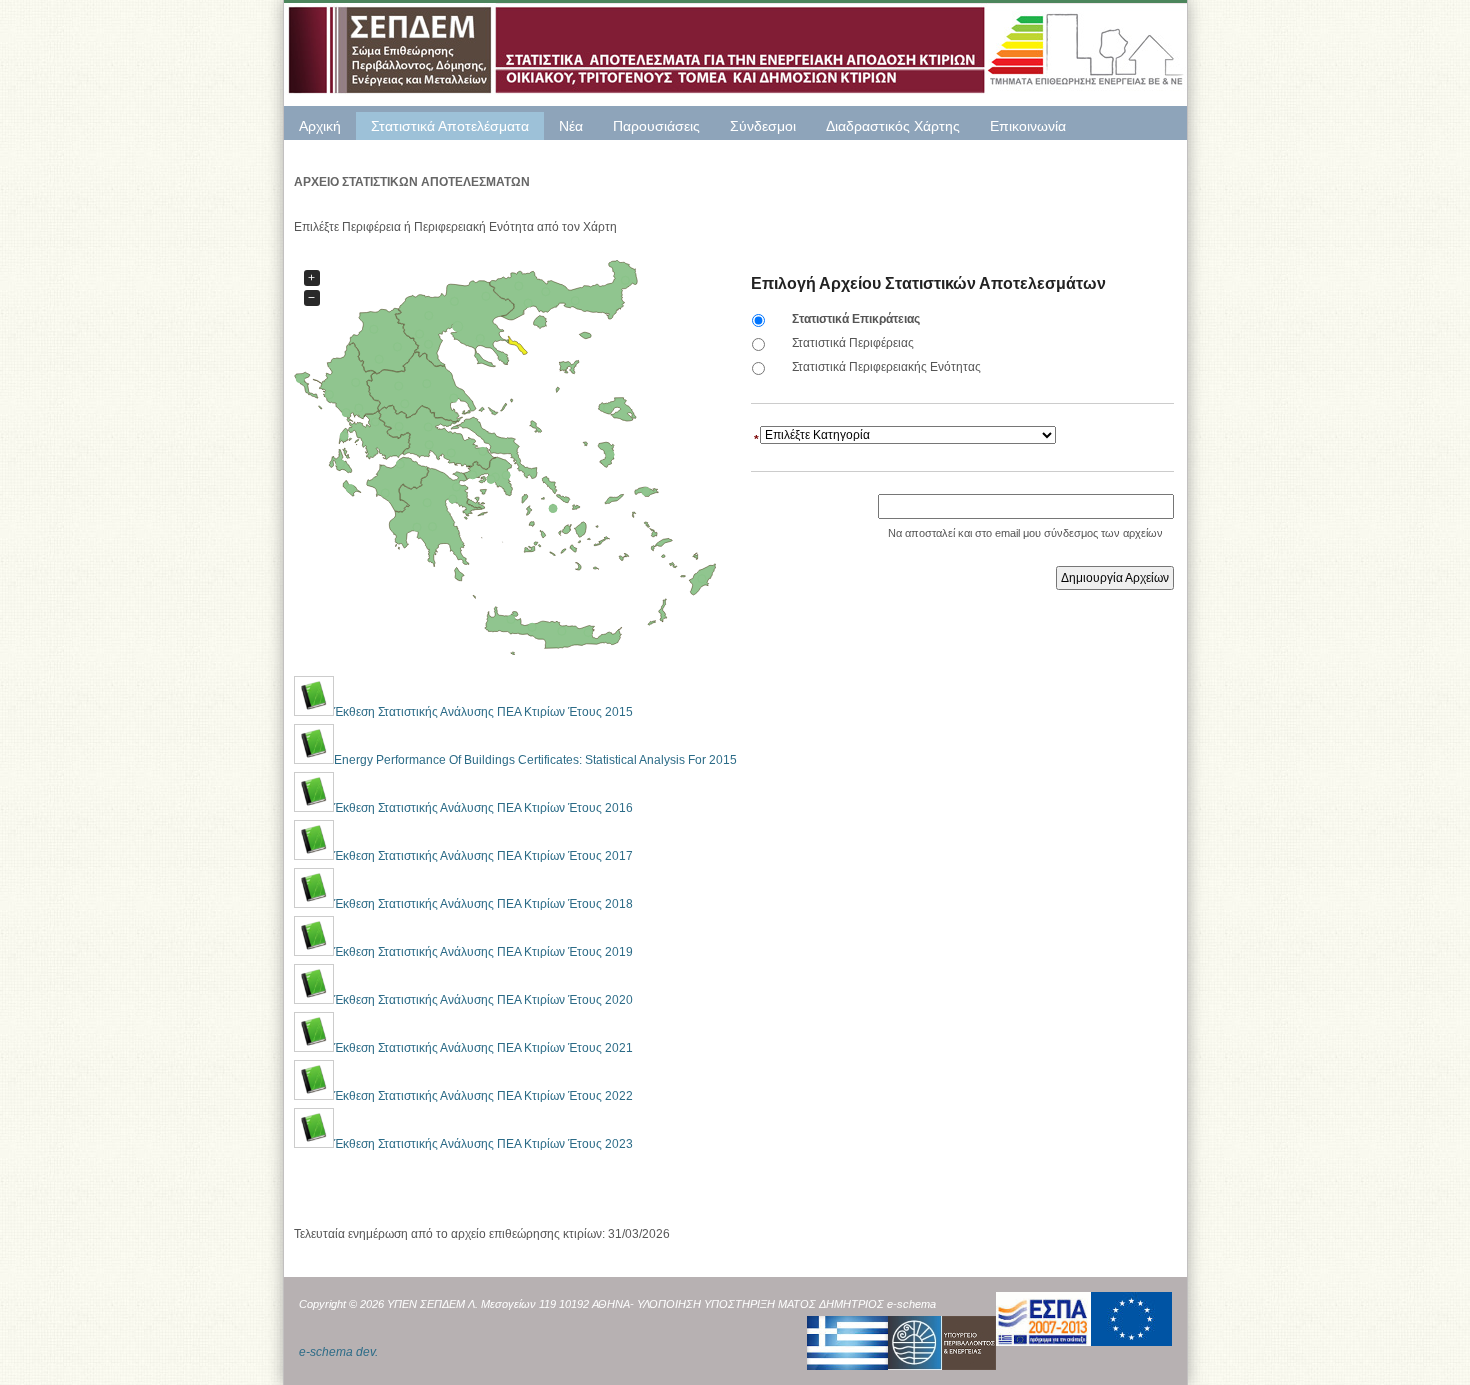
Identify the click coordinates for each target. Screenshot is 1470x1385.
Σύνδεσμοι (763, 126)
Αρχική (320, 126)
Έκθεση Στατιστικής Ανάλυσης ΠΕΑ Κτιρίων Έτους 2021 (483, 1048)
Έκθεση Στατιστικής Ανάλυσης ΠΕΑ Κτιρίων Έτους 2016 (483, 808)
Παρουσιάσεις (656, 126)
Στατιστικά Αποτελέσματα (450, 126)
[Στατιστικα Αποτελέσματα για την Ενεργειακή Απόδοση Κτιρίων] (735, 49)
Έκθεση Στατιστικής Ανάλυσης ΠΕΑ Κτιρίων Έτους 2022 (483, 1096)
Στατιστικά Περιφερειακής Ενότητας (886, 367)
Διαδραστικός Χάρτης (893, 126)
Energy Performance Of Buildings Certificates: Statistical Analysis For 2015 (535, 760)
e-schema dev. (338, 1352)
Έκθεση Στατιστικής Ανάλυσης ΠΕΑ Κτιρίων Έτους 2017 (483, 856)
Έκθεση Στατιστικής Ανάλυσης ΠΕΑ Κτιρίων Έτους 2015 (483, 712)
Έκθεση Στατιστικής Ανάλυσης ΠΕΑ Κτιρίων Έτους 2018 (483, 904)
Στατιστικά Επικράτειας (856, 319)
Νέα (571, 126)
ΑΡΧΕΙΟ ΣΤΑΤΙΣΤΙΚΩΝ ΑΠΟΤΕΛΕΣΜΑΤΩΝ (412, 182)
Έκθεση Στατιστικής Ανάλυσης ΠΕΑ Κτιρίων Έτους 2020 (483, 1000)
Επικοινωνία (1028, 126)
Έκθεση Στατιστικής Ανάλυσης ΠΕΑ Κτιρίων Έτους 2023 (483, 1144)
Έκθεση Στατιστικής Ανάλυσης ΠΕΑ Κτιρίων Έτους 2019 (483, 952)
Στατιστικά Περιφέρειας (853, 343)
